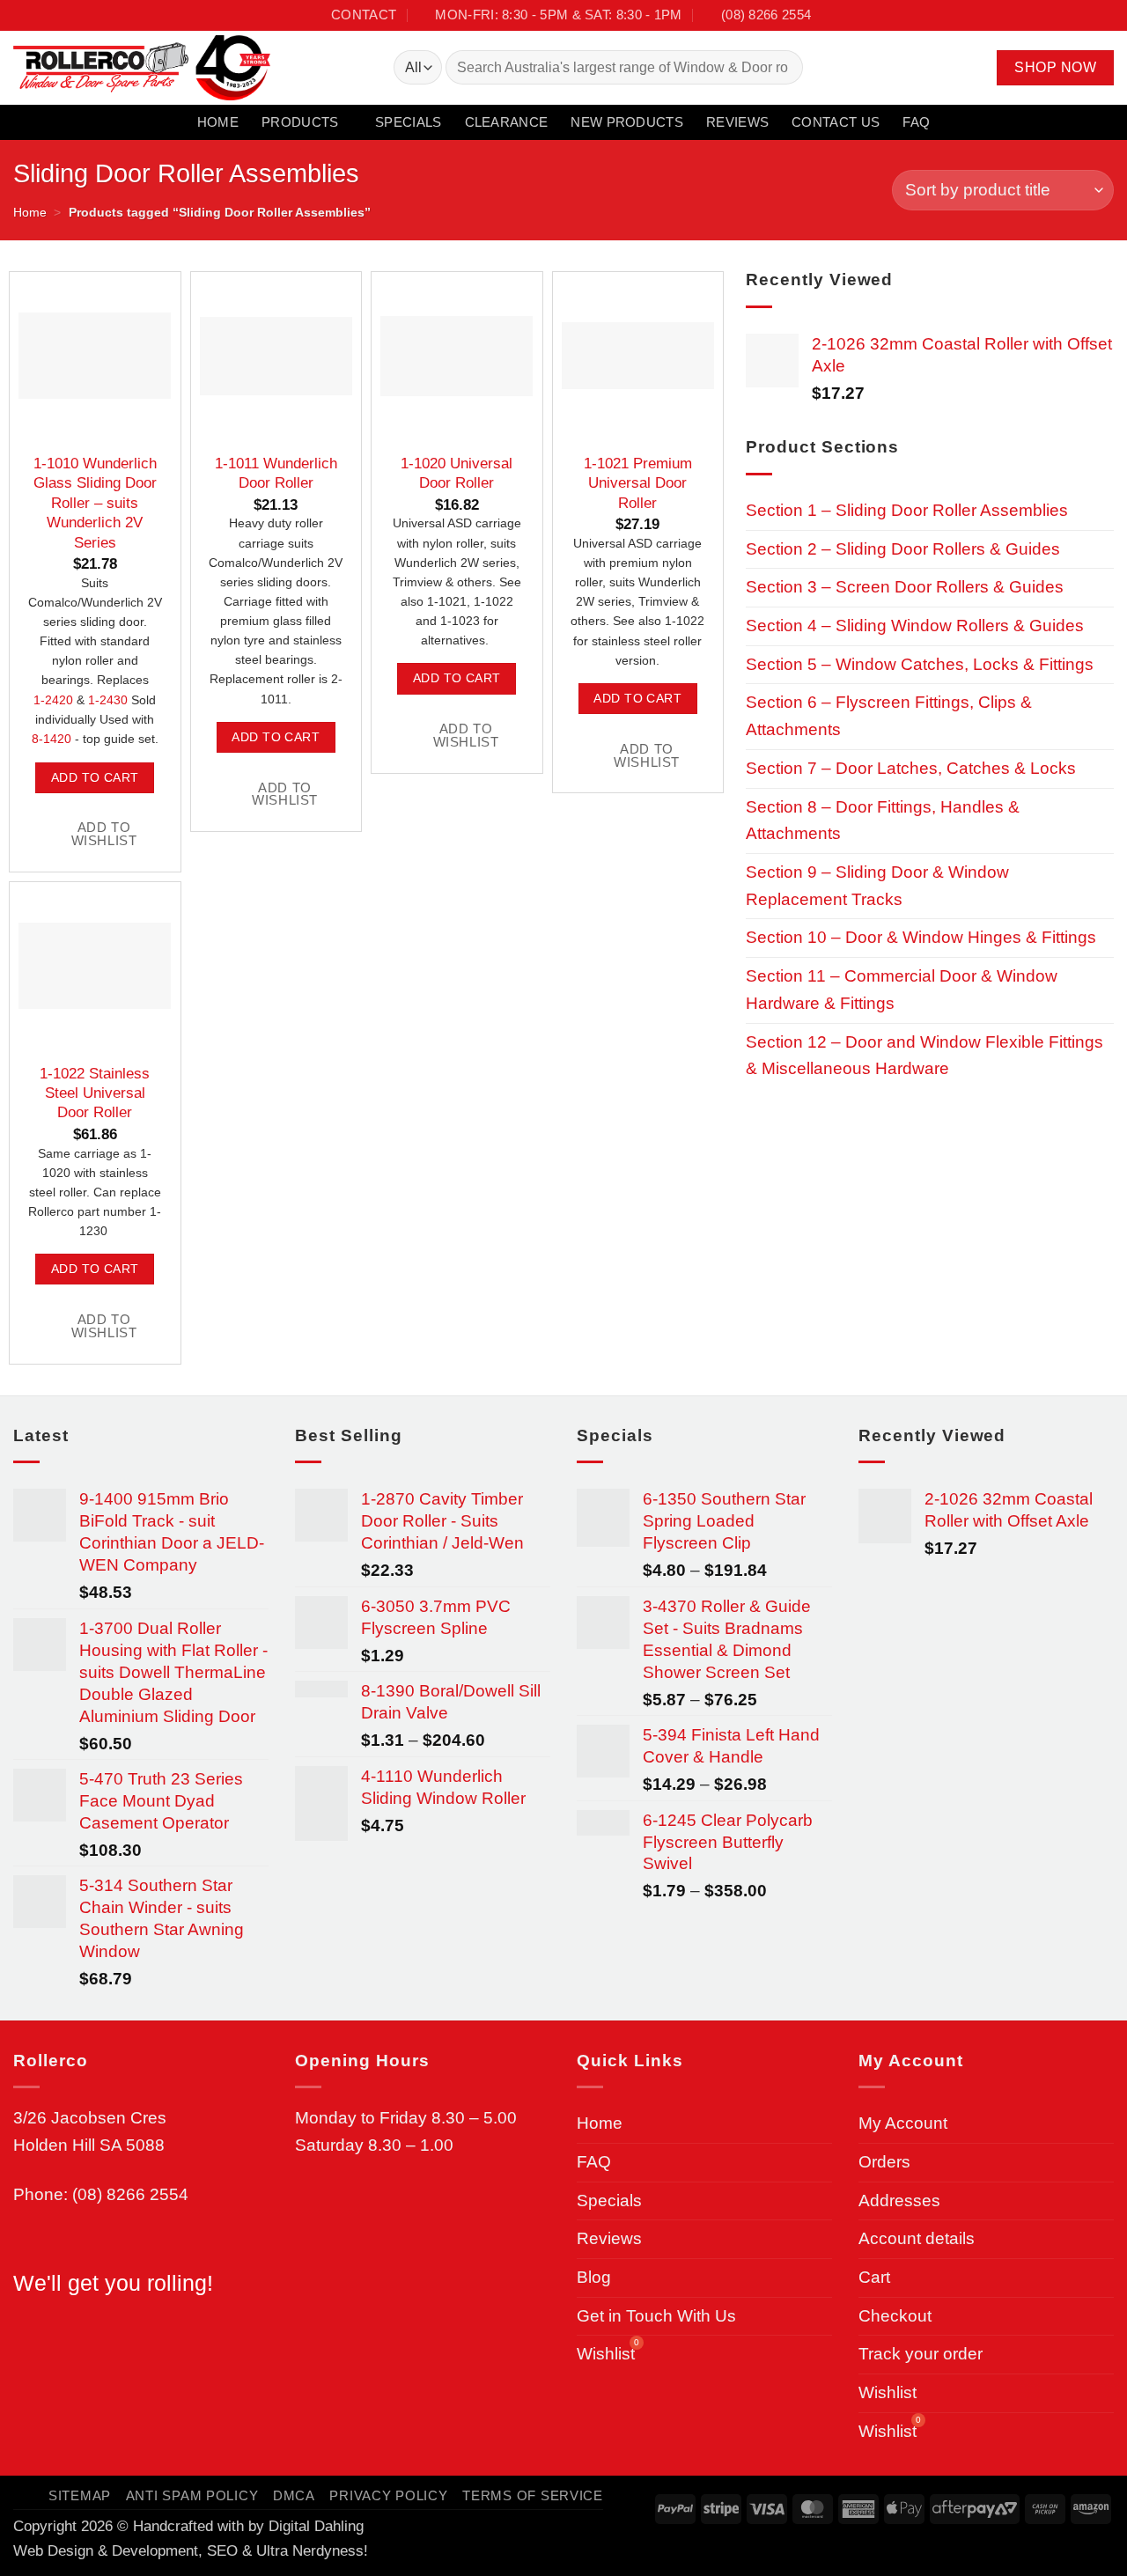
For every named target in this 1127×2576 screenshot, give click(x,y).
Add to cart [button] (95, 777)
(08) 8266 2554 (130, 2194)
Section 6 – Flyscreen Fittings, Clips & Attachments (889, 716)
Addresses (899, 2201)
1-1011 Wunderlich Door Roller (276, 473)
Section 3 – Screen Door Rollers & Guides (905, 587)
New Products (627, 122)
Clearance (507, 122)
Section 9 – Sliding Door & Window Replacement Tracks (877, 886)
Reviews (737, 122)
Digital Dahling (316, 2526)
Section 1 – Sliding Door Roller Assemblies (907, 510)
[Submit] (783, 68)
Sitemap (80, 2496)
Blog (594, 2277)
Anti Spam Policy (192, 2496)
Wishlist (888, 2392)
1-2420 (53, 700)
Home (218, 122)
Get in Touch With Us (656, 2316)
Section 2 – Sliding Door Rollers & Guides (903, 549)
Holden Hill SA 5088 (89, 2145)
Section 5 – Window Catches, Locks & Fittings (920, 664)
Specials (408, 122)
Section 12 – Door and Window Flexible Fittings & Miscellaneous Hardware (924, 1056)
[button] (946, 68)
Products (300, 122)
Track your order (921, 2354)
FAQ (916, 122)
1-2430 (108, 700)
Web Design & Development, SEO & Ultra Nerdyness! (191, 2550)
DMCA (294, 2496)
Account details (917, 2238)
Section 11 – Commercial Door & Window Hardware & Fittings (902, 990)
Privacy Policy (388, 2496)
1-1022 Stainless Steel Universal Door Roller (95, 1093)
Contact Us (836, 122)
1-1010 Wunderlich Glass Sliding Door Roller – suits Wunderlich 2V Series (95, 503)
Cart (874, 2277)
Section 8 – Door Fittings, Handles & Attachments (883, 821)
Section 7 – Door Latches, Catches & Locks (911, 768)
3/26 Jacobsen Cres (90, 2118)
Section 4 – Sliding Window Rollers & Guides (915, 626)
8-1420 (52, 739)
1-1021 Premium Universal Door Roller (638, 483)
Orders (884, 2162)
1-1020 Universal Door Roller (457, 473)
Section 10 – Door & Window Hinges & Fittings (921, 937)
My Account (903, 2123)
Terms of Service (533, 2496)
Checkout (895, 2316)
